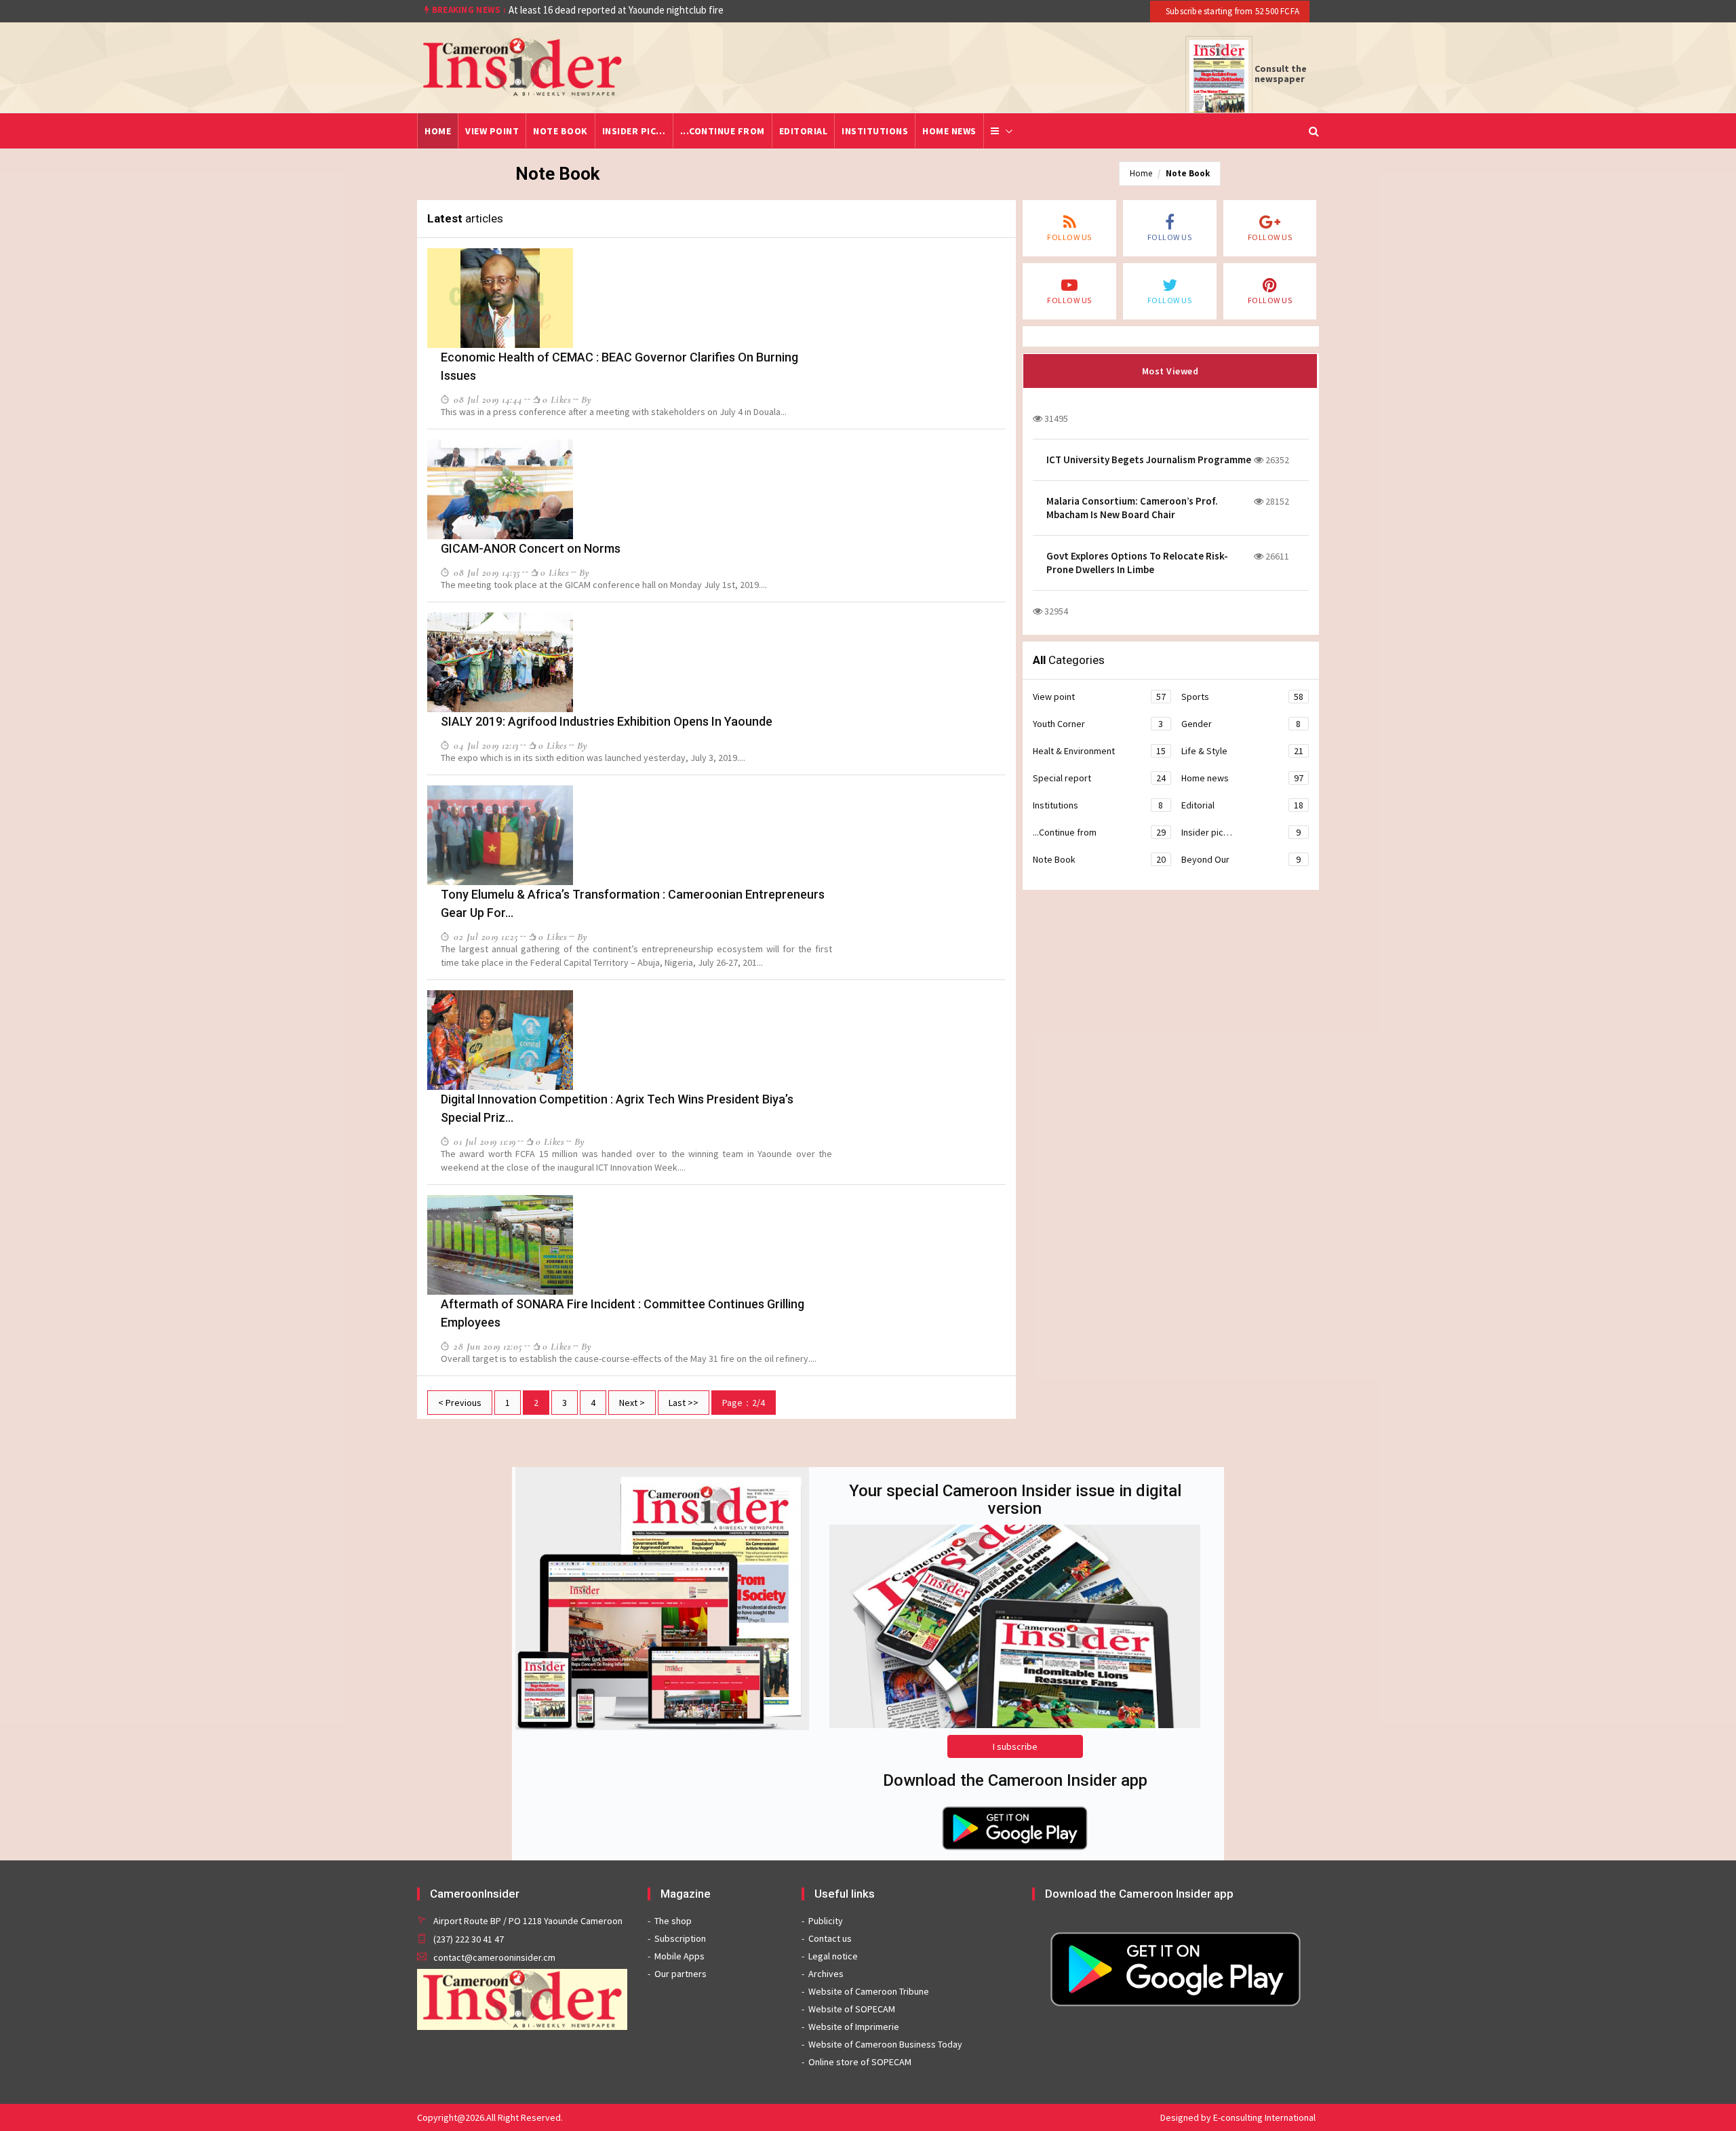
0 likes (557, 399)
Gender (1241, 724)
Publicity (826, 1921)
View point (492, 131)
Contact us (830, 1938)
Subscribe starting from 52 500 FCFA (1231, 11)
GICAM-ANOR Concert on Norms (531, 548)
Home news (949, 131)
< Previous (460, 1403)
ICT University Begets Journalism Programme (1149, 460)
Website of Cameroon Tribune (869, 1991)
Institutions (875, 131)
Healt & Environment (1099, 751)
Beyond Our (1241, 859)
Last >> (684, 1403)
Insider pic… (634, 131)
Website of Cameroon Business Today (885, 2044)
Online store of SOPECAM (860, 2062)
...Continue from (723, 131)
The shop (673, 1921)
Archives (826, 1974)
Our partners (680, 1974)
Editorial (804, 131)
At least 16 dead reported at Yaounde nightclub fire (616, 10)
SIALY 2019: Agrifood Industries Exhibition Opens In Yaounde (607, 721)
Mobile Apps (679, 1956)
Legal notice (833, 1956)
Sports (1242, 697)
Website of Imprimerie (854, 2027)
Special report (1099, 778)
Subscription (680, 1938)
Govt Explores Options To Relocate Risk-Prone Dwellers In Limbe (1137, 563)
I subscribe (1015, 1746)
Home (438, 131)
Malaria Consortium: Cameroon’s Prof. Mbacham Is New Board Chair (1132, 508)
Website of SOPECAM (852, 2009)
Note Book (560, 131)
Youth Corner (1098, 724)
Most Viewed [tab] (1170, 371)
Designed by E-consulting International (1238, 2117)
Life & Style (1242, 751)
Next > (632, 1403)
